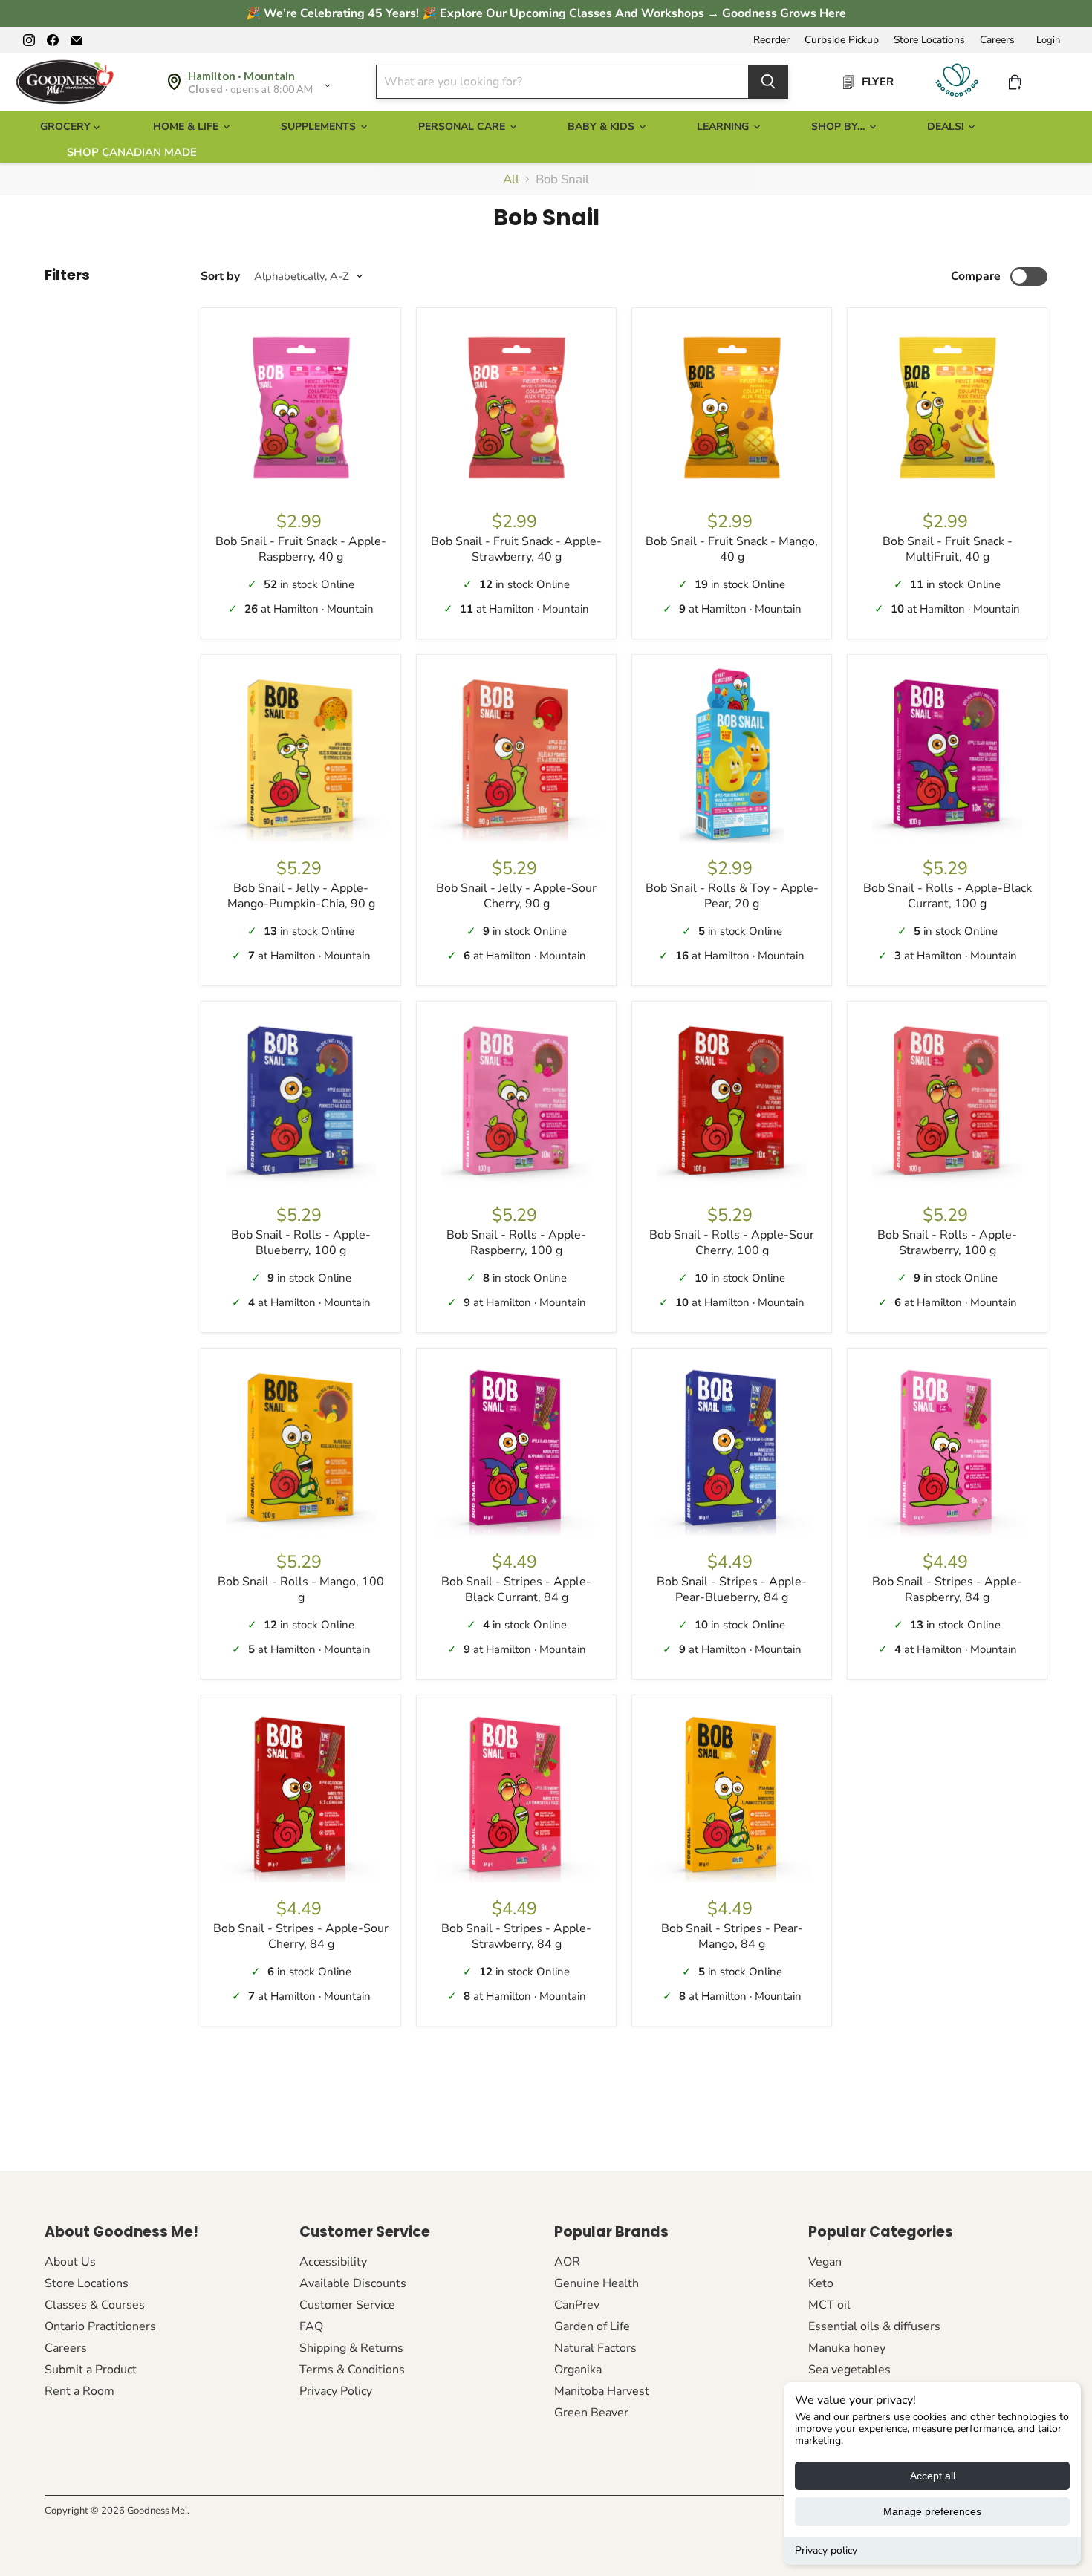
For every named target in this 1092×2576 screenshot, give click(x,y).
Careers (997, 40)
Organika (578, 2370)
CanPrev (577, 2305)
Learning (724, 127)
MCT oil (829, 2305)
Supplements (320, 127)
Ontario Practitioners (100, 2326)
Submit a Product (91, 2370)
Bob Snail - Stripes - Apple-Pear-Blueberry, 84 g (732, 1589)
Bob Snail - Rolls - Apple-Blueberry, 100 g (301, 1243)
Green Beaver (591, 2413)
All (511, 180)
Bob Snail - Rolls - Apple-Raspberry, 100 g (516, 1243)
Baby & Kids (602, 127)
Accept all (933, 2476)
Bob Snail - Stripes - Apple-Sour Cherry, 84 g (301, 1936)
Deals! (947, 127)
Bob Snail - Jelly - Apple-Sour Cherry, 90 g (516, 896)
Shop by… (839, 127)
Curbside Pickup (842, 40)
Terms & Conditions (352, 2370)
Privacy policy (826, 2550)
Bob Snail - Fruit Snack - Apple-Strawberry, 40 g (516, 549)
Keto (821, 2283)
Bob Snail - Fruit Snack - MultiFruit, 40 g (948, 549)
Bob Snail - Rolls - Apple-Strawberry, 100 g (947, 1243)
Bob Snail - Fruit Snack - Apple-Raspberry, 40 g (301, 549)
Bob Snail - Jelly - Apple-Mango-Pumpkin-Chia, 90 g (301, 896)
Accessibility (333, 2262)
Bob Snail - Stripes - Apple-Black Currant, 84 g (516, 1589)
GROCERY (67, 127)
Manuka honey (847, 2348)
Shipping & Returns (351, 2348)
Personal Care (463, 127)
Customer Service (347, 2305)
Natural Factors (595, 2348)
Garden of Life (592, 2326)
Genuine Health (597, 2283)
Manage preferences (932, 2511)
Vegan (825, 2262)
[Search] (768, 82)
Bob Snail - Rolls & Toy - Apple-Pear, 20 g (732, 896)
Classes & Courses (95, 2305)
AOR (567, 2262)
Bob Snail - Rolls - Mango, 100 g (301, 1589)
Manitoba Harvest (602, 2391)
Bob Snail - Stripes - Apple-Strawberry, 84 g (516, 1936)
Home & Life (187, 127)
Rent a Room (79, 2391)
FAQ (311, 2326)
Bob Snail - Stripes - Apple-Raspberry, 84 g (947, 1589)
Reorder (771, 40)
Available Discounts (353, 2283)
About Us (70, 2262)
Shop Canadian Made (132, 152)
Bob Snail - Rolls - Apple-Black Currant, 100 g (948, 896)
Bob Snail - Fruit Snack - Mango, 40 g (732, 549)
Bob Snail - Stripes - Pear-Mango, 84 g (732, 1936)
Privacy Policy (336, 2391)
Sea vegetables (849, 2370)
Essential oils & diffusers (874, 2326)
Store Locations (929, 40)
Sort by (220, 276)
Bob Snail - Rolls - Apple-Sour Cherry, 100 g (732, 1243)
